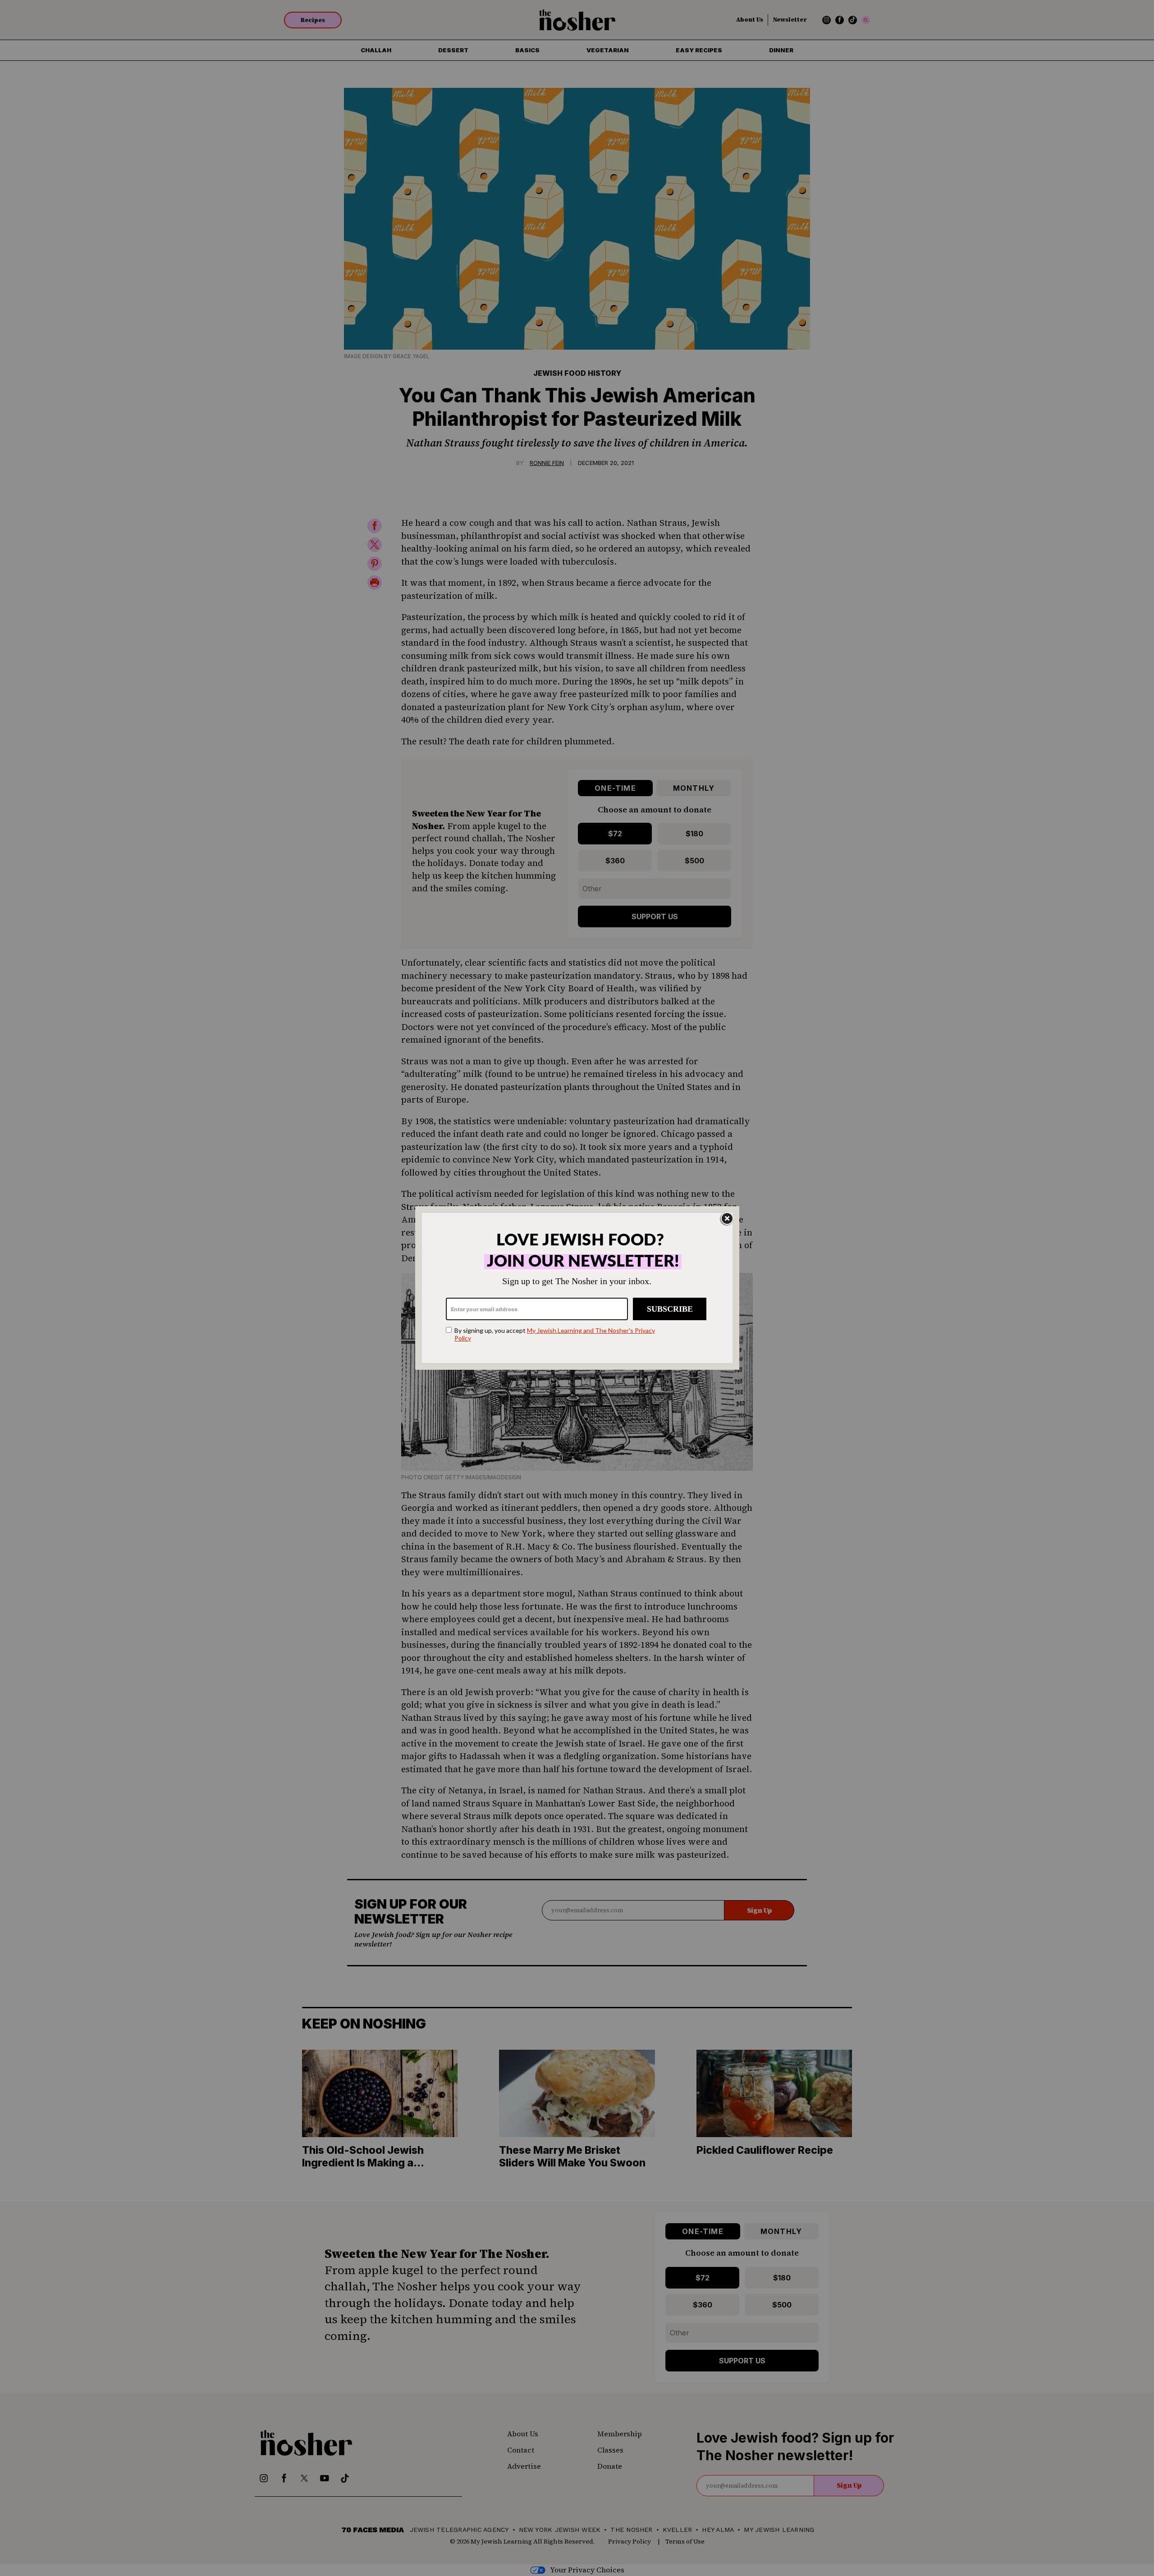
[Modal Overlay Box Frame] (577, 1288)
